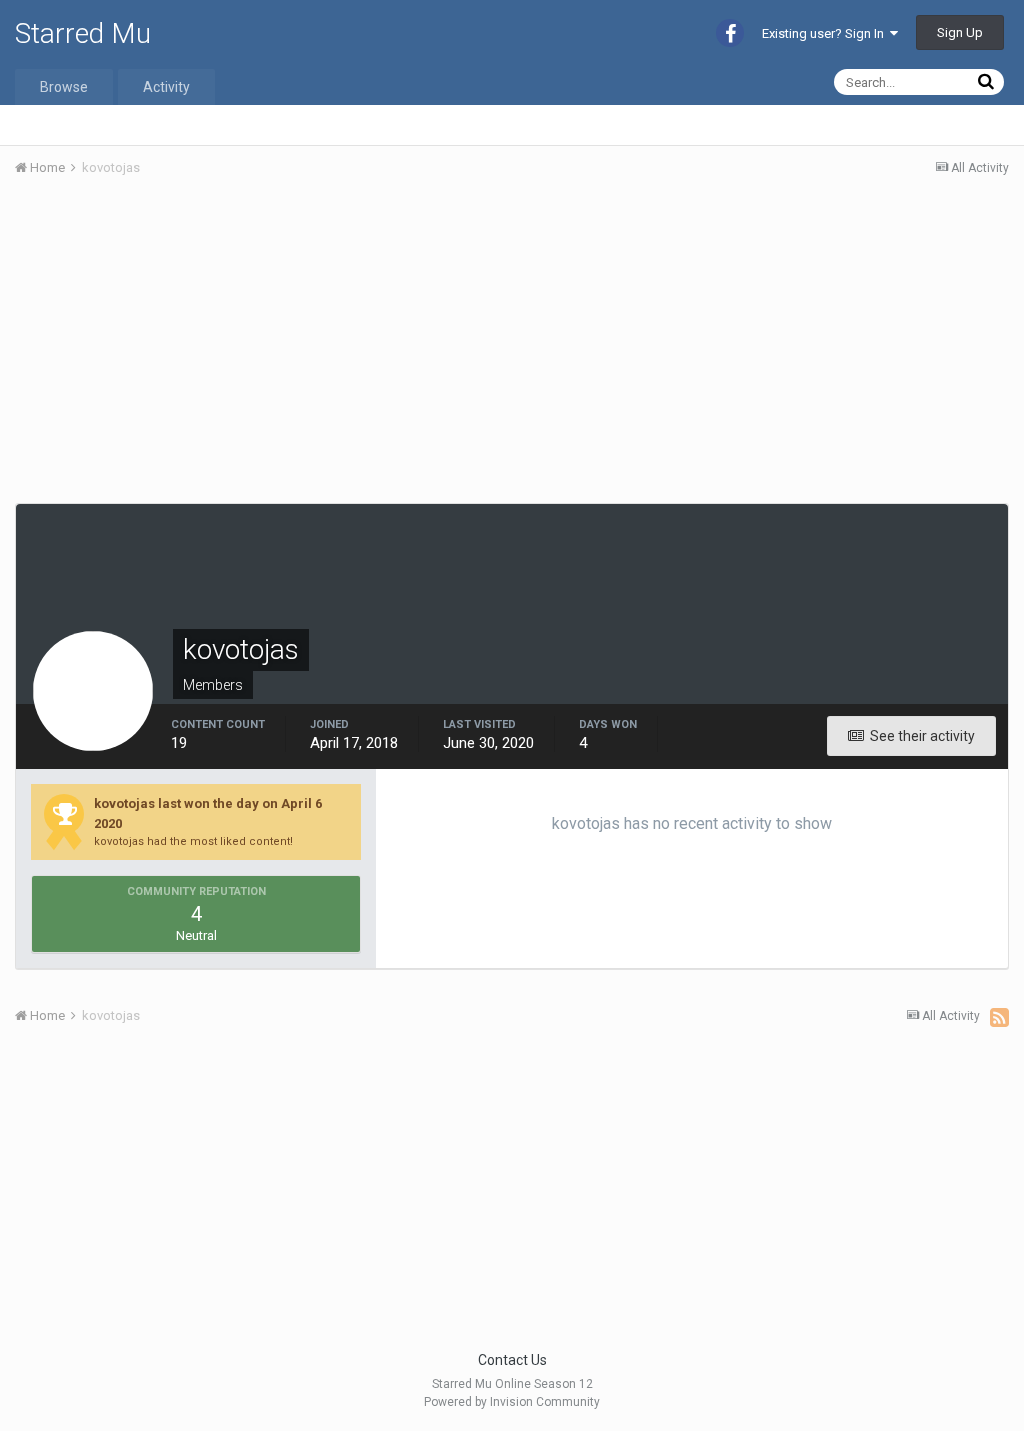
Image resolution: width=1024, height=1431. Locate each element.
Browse (64, 87)
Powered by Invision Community (512, 1402)
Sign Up (960, 32)
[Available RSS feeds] (999, 1017)
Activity (166, 87)
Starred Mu (83, 33)
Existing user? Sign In (826, 33)
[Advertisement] (249, 343)
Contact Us (512, 1360)
